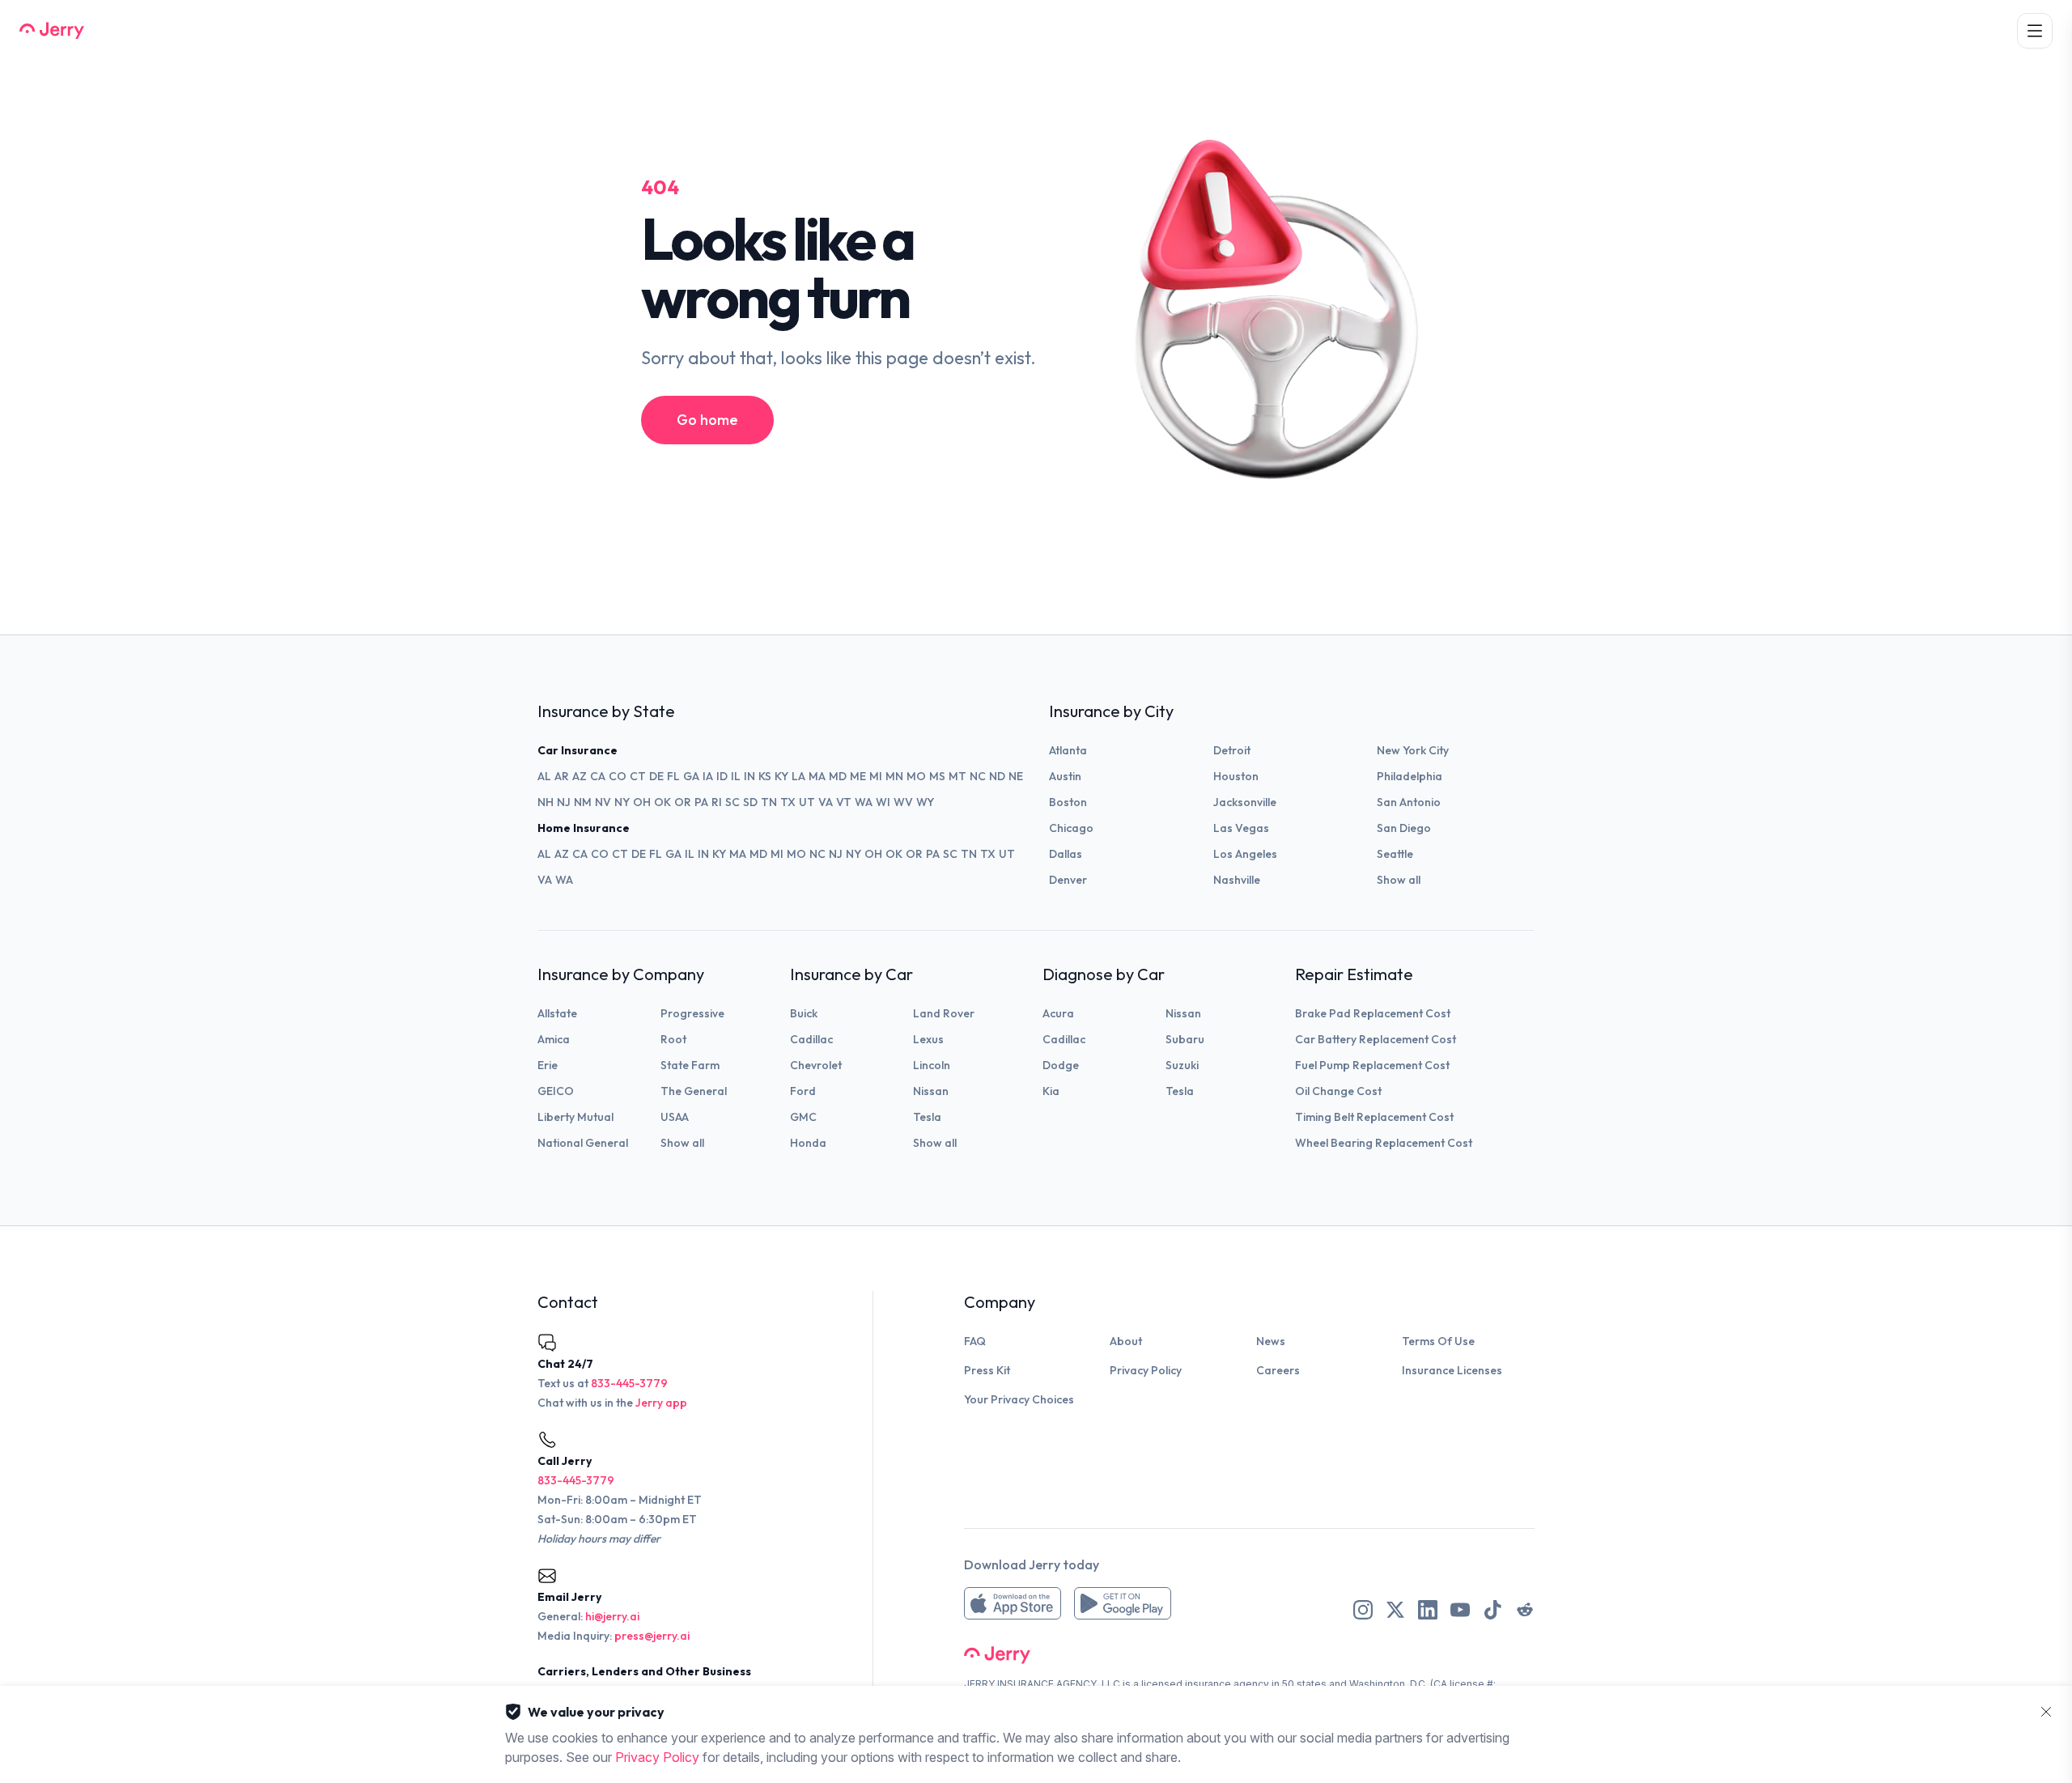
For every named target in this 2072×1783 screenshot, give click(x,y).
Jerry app (661, 1403)
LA (798, 776)
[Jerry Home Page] (52, 31)
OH (642, 802)
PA (701, 802)
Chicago (1071, 828)
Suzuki (1182, 1065)
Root (673, 1039)
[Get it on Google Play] (1123, 1603)
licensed (1162, 1684)
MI (876, 776)
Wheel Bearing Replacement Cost (1384, 1143)
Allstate (557, 1013)
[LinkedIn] (1428, 1610)
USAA (675, 1117)
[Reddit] (1525, 1610)
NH (546, 802)
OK (662, 802)
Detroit (1232, 750)
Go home (707, 420)
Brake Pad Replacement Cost (1373, 1013)
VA (826, 802)
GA (691, 776)
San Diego (1404, 828)
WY (925, 802)
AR (562, 776)
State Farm (690, 1065)
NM (583, 802)
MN (894, 776)
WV (903, 802)
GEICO (556, 1091)
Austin (1065, 776)
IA (708, 776)
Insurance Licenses (1452, 1370)
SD (750, 802)
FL (673, 776)
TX (788, 802)
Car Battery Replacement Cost (1376, 1039)
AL (544, 776)
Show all (1399, 880)
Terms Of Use (1438, 1341)
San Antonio (1409, 802)
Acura (1058, 1013)
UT (807, 802)
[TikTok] (1492, 1610)
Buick (804, 1013)
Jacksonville (1245, 802)
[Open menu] (2035, 31)
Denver (1068, 880)
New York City (1413, 750)
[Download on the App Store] (1013, 1603)
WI (883, 802)
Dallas (1066, 854)
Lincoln (932, 1065)
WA (864, 802)
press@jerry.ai (652, 1636)
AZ (580, 776)
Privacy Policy (1146, 1370)
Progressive (692, 1013)
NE (1016, 776)
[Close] (2046, 1712)
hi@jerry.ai (612, 1616)
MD (838, 776)
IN (749, 776)
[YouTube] (1460, 1610)
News (1271, 1341)
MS (937, 776)
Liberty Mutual (575, 1117)
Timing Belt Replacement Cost (1374, 1117)
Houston (1236, 776)
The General (694, 1091)
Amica (554, 1039)
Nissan (931, 1091)
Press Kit (987, 1370)
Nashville (1237, 880)
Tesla (927, 1117)
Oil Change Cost (1338, 1091)
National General (583, 1143)
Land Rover (944, 1013)
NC (978, 776)
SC (732, 802)
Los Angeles (1245, 854)
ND (997, 776)
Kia (1051, 1091)
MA (817, 776)
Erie (548, 1065)
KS (765, 776)
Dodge (1061, 1065)
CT (638, 776)
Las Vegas (1241, 828)
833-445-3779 (629, 1383)
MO (916, 776)
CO (618, 776)
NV (603, 802)
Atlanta (1068, 750)
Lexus (928, 1039)
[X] (1395, 1610)
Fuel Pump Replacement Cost (1372, 1065)
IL (736, 776)
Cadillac (811, 1039)
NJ (564, 802)
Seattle (1395, 854)
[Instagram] (1363, 1610)
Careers (1278, 1370)
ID (722, 776)
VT (844, 802)
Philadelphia (1410, 776)
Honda (808, 1143)
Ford (803, 1091)
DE (656, 776)
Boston (1068, 802)
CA (598, 776)
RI (717, 802)
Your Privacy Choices (1019, 1399)
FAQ (975, 1341)
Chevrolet (816, 1065)
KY (781, 776)
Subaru (1185, 1039)
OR (683, 802)
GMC (803, 1117)
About (1126, 1341)
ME (858, 776)
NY (622, 802)
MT (957, 776)
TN (769, 802)
